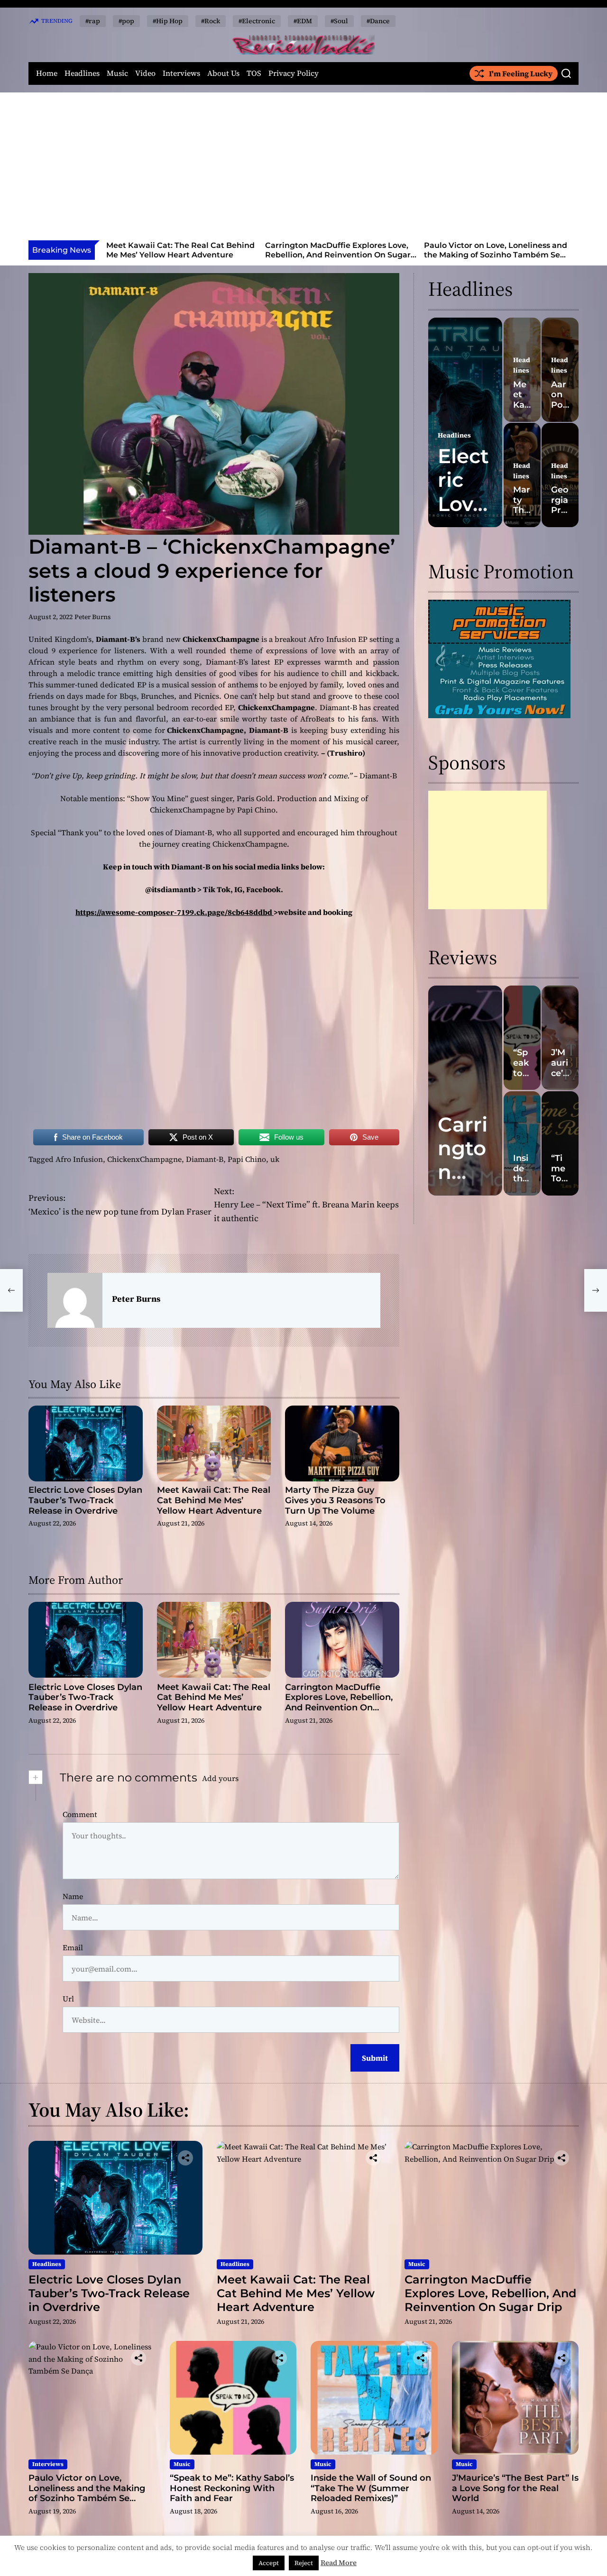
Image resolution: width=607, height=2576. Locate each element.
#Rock (211, 21)
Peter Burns (93, 617)
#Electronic (257, 21)
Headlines (82, 73)
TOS (254, 73)
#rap (93, 21)
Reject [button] (304, 2563)
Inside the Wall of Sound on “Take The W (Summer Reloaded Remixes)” (371, 2488)
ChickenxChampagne (144, 1159)
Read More (339, 2562)
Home (47, 73)
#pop (126, 21)
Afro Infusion (79, 1159)
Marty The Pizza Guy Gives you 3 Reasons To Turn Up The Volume (335, 1500)
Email (73, 1947)
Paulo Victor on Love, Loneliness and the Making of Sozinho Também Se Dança (337, 254)
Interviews (181, 73)
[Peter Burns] (75, 1300)
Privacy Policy (294, 73)
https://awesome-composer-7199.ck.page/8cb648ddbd (174, 912)
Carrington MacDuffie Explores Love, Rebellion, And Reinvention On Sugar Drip (179, 254)
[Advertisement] (303, 169)
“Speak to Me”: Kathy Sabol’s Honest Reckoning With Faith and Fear (494, 250)
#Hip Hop (168, 21)
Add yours (220, 1778)
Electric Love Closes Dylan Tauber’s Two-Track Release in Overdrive (85, 1500)
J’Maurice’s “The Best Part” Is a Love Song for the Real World (515, 2488)
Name (73, 1896)
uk (275, 1159)
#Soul (339, 21)
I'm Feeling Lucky (521, 73)
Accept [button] (269, 2563)
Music (117, 73)
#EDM (303, 21)
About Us (223, 73)
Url (68, 1999)
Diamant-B (205, 1159)
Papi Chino (247, 1159)
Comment (80, 1814)
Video (145, 73)
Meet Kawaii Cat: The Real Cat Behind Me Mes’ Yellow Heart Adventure (214, 1500)
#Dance (378, 21)
